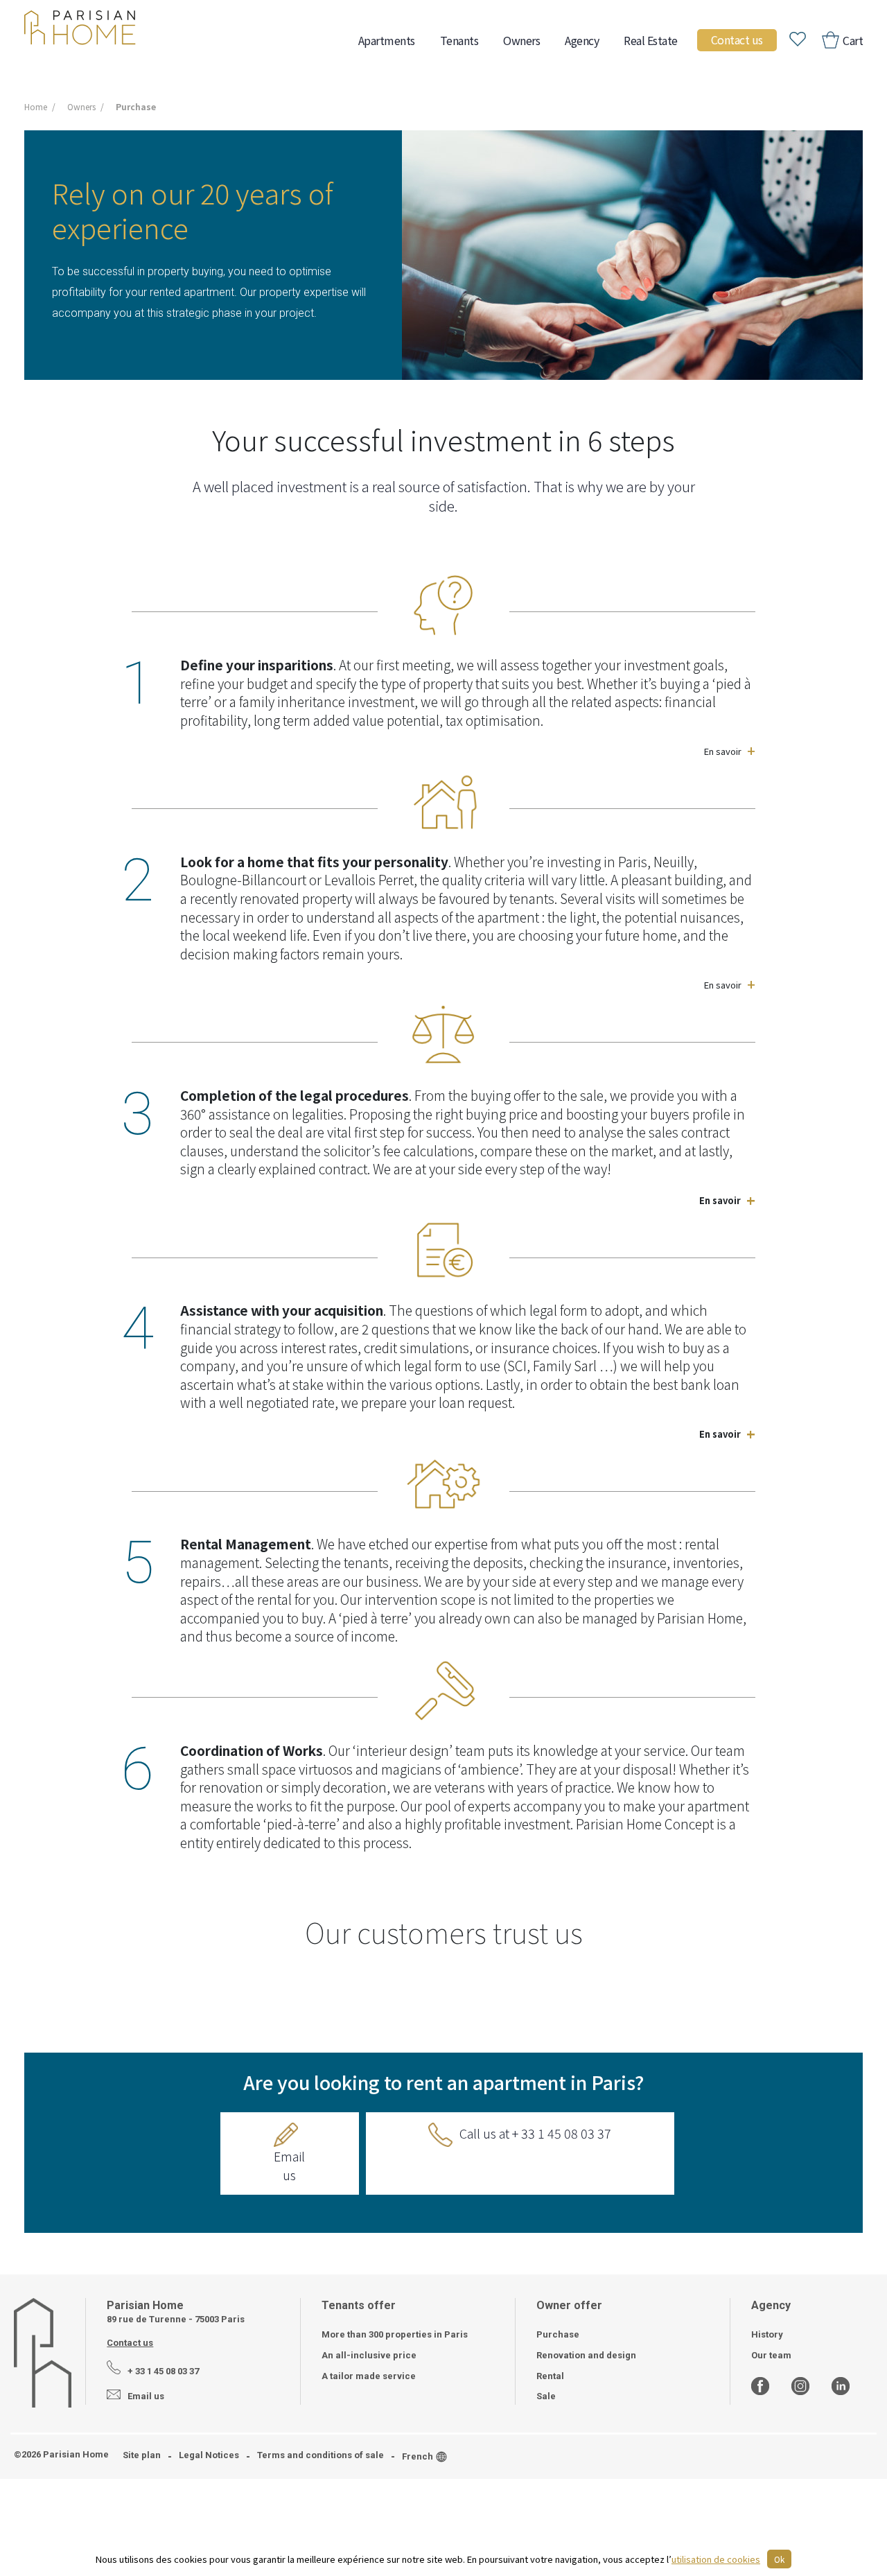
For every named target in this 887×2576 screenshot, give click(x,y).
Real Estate (651, 40)
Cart (852, 40)
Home (36, 106)
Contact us (737, 40)
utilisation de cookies (716, 2559)
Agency (582, 40)
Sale (546, 2396)
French (418, 2456)
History (767, 2334)
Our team (771, 2355)
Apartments (387, 40)
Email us (289, 2165)
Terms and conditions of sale (320, 2455)
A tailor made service (369, 2376)
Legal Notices (209, 2455)
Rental (550, 2376)
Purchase (558, 2334)
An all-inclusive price (369, 2355)
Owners (521, 40)
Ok (779, 2559)
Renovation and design (586, 2355)
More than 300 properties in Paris (395, 2334)
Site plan (142, 2455)
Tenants (459, 40)
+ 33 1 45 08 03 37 (163, 2371)
